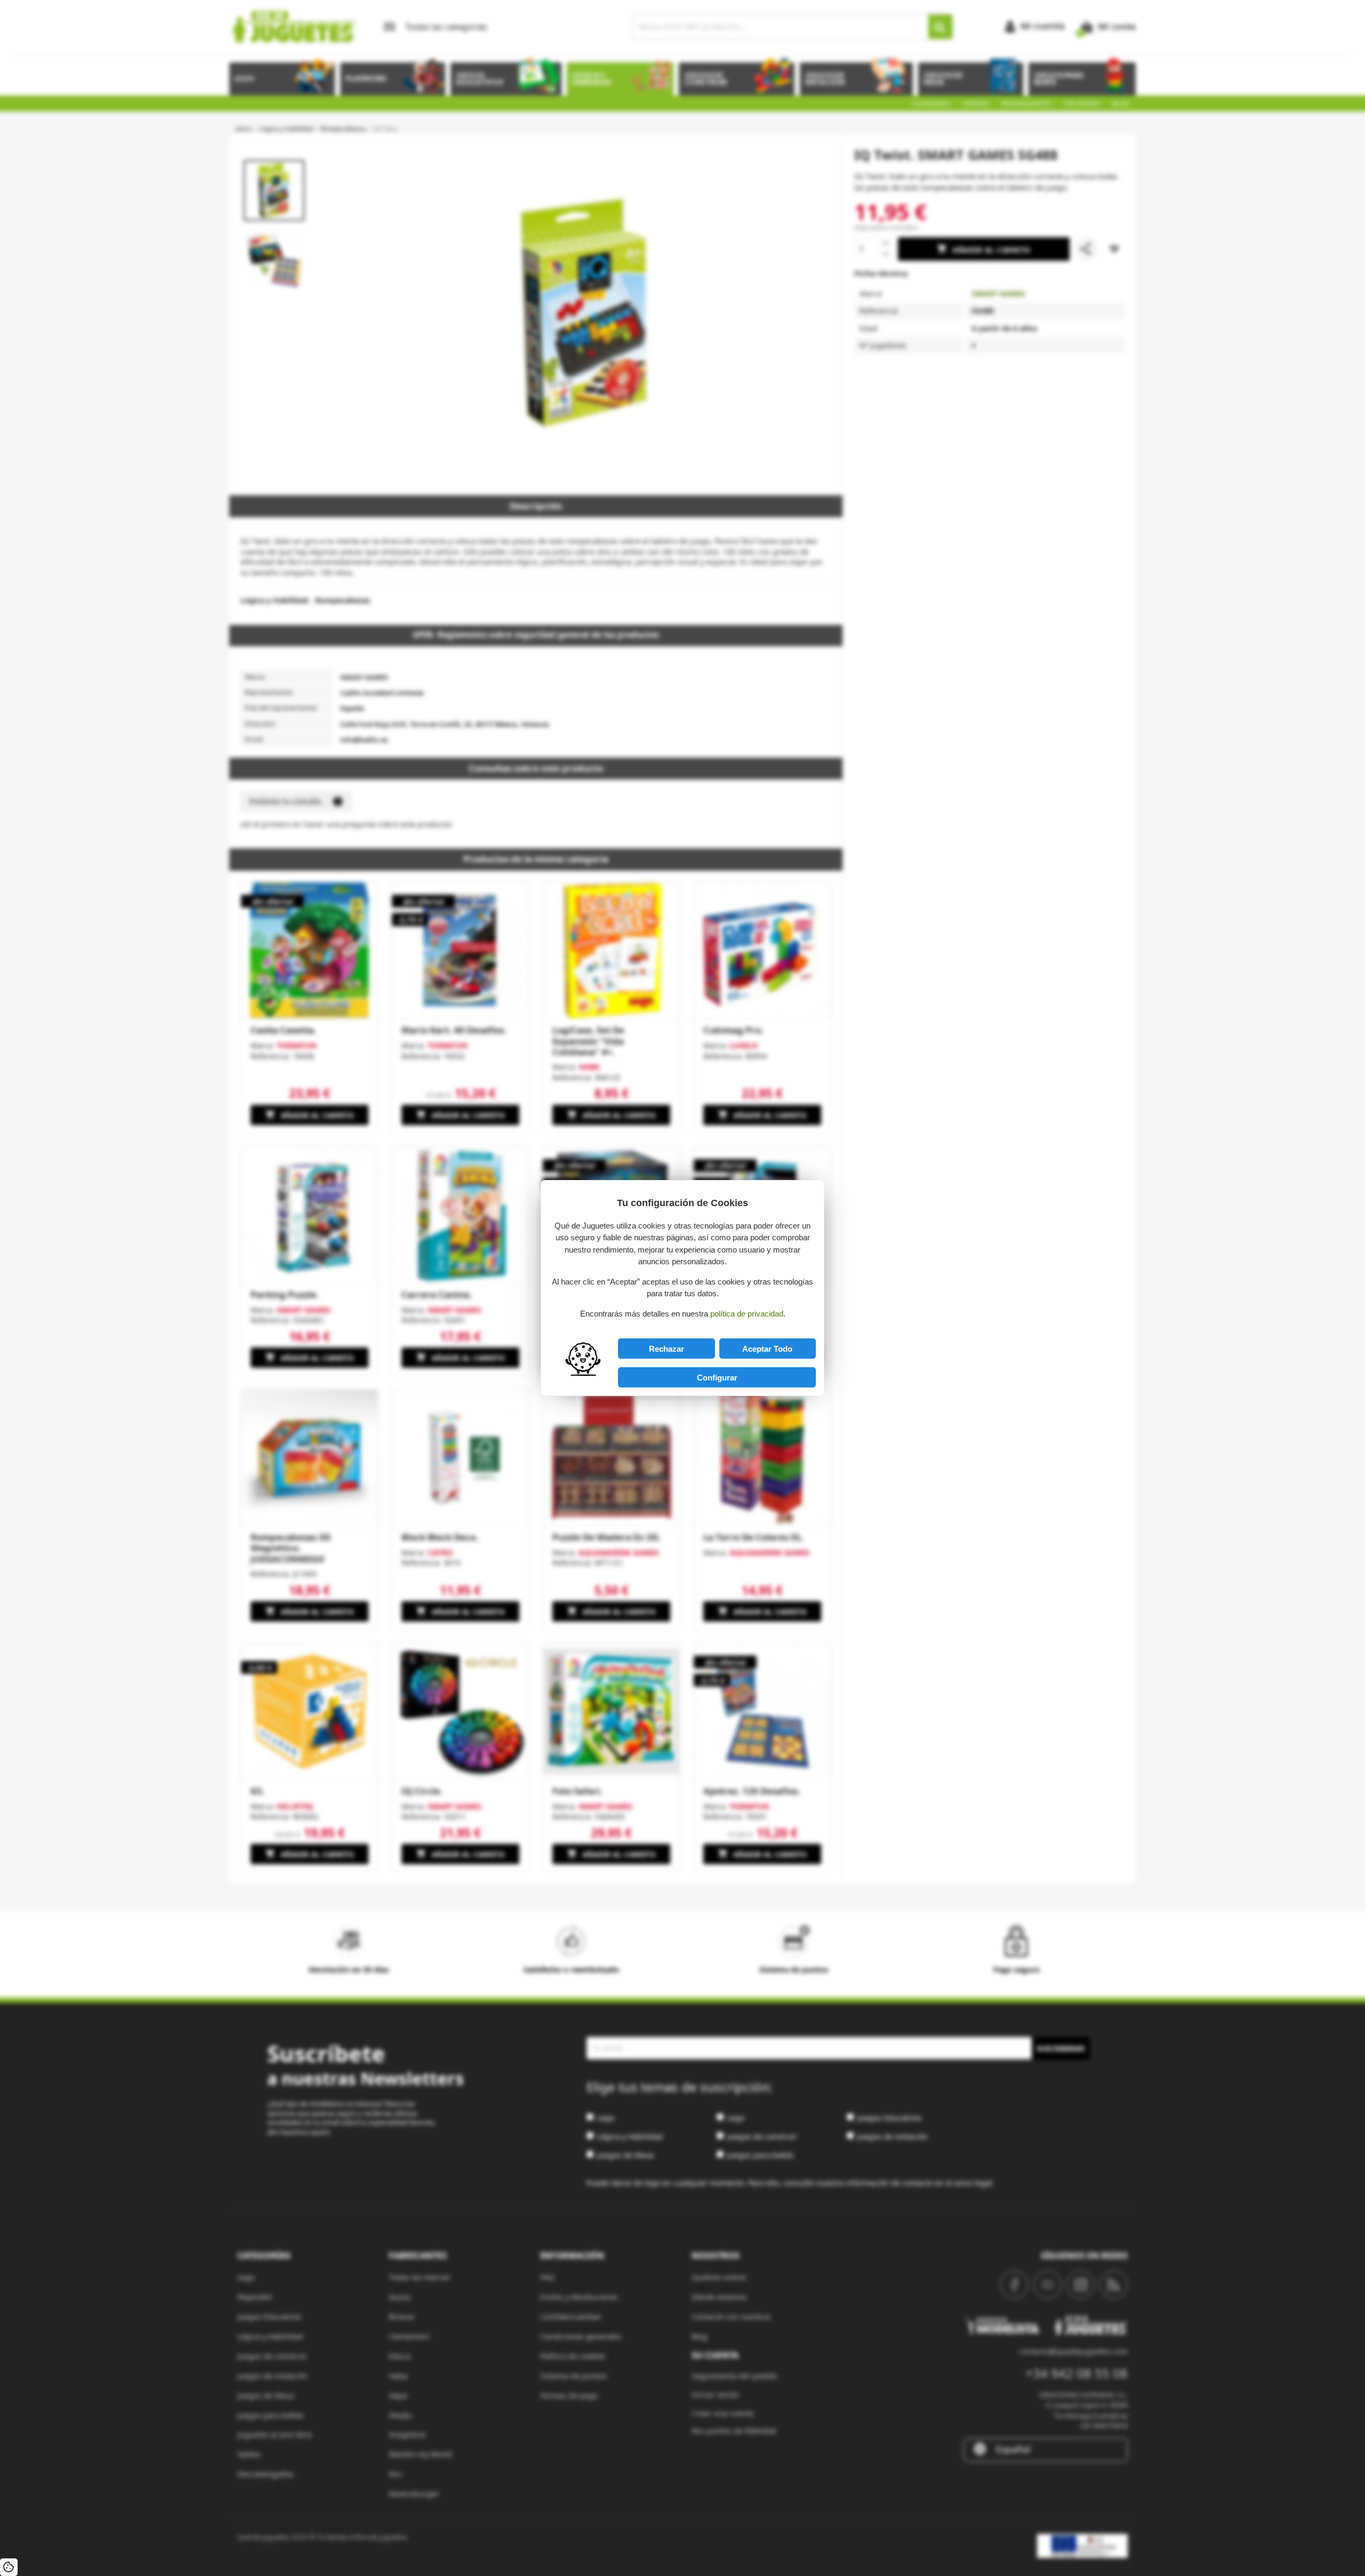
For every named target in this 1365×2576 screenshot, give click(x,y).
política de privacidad (747, 1314)
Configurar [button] (717, 1378)
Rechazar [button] (667, 1349)
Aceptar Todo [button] (767, 1349)
